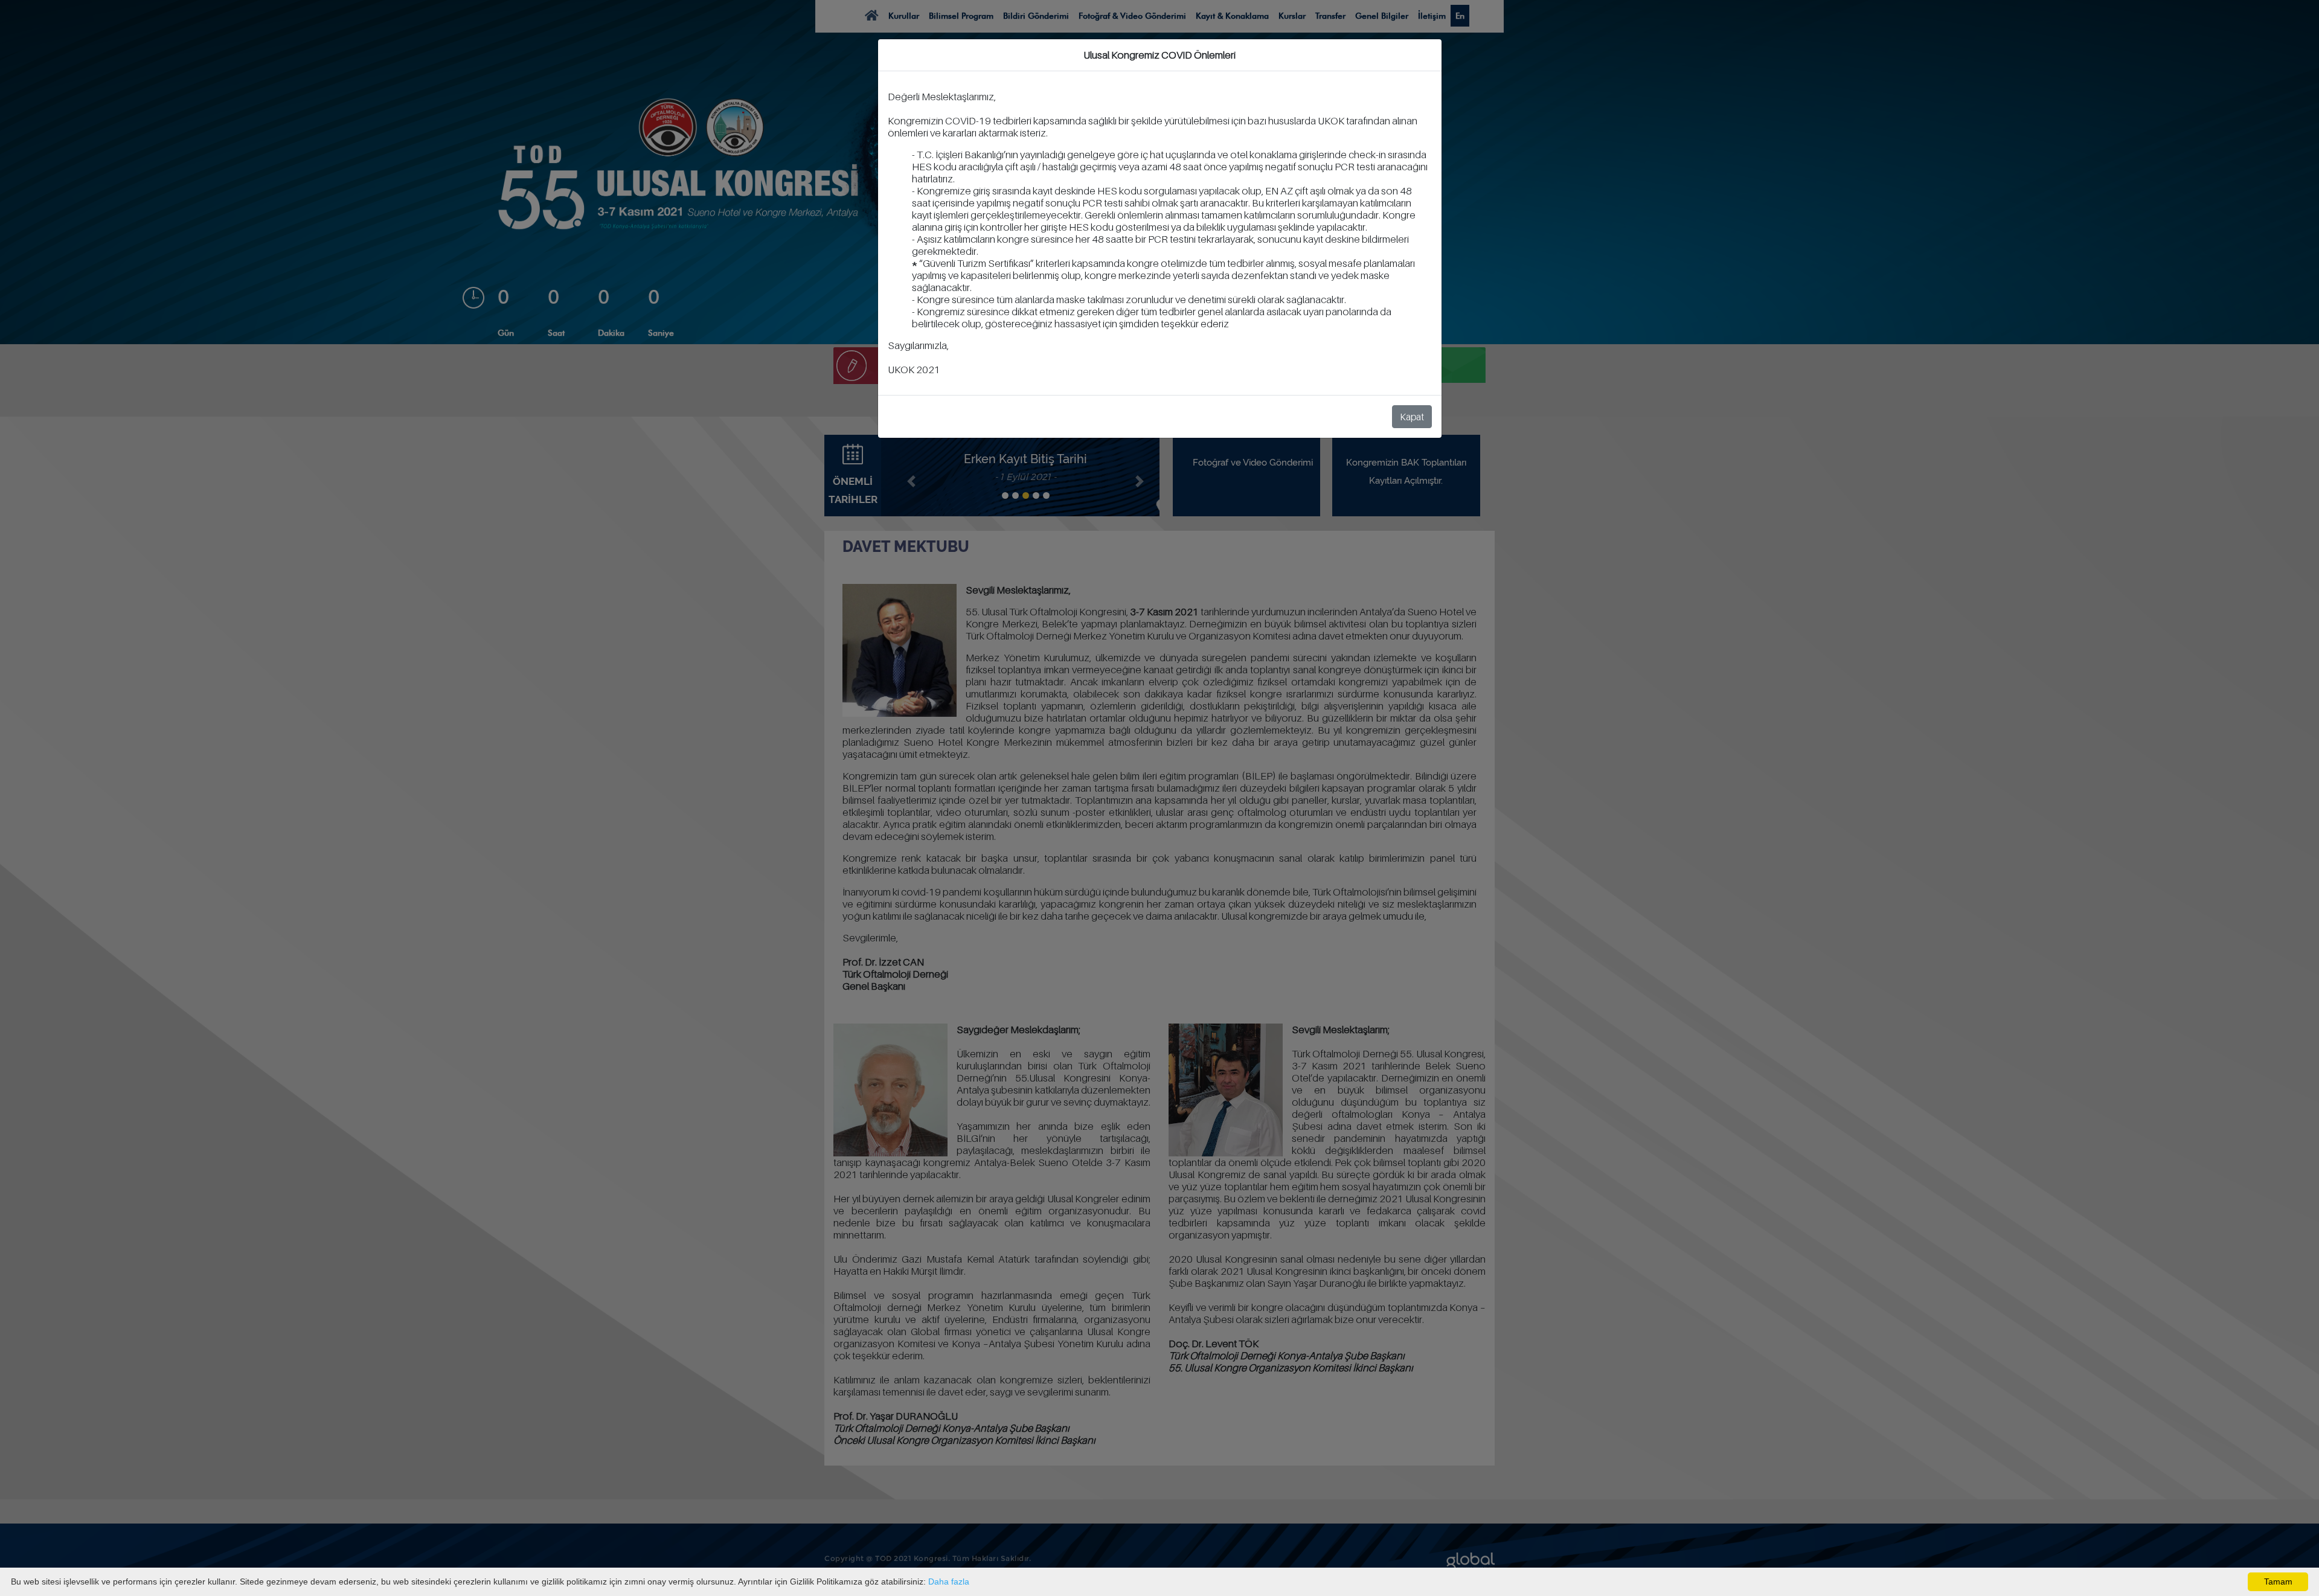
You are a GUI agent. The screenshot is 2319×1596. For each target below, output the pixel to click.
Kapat (1412, 417)
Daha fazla (949, 1582)
